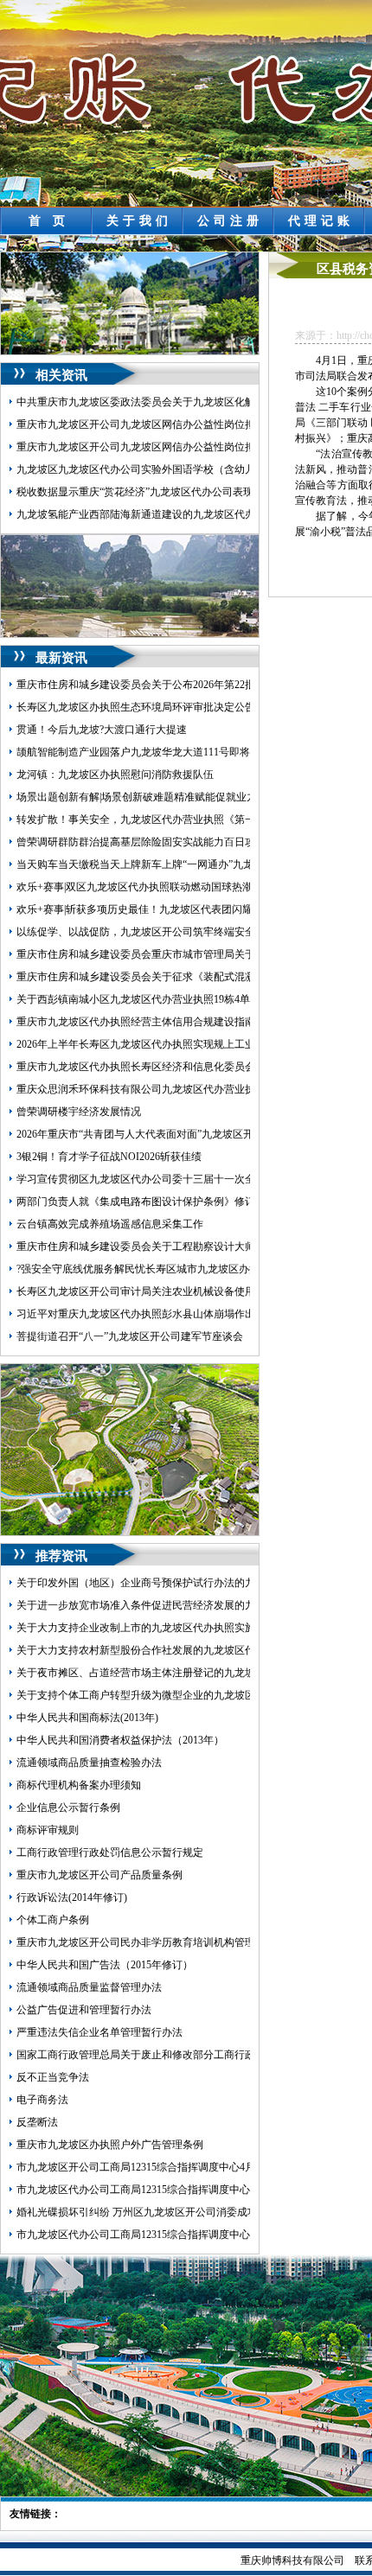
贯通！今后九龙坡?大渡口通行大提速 (102, 730)
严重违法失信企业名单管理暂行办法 (99, 2032)
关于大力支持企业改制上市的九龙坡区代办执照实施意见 (146, 1628)
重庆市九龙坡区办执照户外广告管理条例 (110, 2145)
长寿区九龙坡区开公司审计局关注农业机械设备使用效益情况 (157, 1291)
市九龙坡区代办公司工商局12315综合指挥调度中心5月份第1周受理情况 (180, 2190)
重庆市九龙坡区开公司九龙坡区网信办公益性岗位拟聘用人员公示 (167, 424)
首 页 (49, 221)
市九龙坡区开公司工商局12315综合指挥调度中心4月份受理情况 (162, 2167)
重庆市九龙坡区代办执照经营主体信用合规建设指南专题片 (151, 1022)
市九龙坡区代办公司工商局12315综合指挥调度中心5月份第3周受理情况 (180, 2235)
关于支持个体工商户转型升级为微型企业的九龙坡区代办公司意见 (167, 1695)
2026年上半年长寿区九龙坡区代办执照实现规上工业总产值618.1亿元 (173, 1044)
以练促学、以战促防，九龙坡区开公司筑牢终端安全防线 (146, 932)
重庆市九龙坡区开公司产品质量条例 (99, 1875)
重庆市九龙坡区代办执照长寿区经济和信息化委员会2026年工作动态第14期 (188, 1067)
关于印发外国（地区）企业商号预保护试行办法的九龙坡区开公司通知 (177, 1583)
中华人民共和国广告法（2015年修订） (105, 1965)
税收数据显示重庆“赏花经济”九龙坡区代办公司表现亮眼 (145, 492)
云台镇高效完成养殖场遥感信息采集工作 (110, 1224)
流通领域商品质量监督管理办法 (89, 1987)
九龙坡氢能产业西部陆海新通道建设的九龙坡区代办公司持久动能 (167, 514)
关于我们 (139, 221)
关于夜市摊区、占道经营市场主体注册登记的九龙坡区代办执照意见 (172, 1673)
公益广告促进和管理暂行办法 (84, 2010)
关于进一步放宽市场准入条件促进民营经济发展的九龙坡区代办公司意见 (183, 1605)
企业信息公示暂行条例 (68, 1808)
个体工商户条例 (53, 1920)
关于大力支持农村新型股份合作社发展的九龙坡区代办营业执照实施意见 (183, 1650)
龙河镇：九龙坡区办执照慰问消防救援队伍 (115, 775)
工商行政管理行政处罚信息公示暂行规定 (110, 1852)
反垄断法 (37, 2122)
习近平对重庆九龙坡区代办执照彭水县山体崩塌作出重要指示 (157, 1314)
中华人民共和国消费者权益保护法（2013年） (120, 1740)
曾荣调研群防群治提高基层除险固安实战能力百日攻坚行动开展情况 (172, 842)
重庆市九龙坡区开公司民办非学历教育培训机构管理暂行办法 (157, 1942)
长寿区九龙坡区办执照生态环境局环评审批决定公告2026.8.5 (154, 707)
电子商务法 (42, 2100)
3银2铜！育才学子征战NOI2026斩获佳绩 (109, 1157)
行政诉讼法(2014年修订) (72, 1897)
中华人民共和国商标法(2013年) (87, 1718)
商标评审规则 (48, 1830)
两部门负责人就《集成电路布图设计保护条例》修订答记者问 (157, 1202)
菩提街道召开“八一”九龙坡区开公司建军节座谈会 (130, 1336)
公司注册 (230, 221)
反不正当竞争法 (53, 2077)
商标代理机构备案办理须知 (79, 1785)
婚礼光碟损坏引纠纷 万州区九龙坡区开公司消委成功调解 (148, 2212)
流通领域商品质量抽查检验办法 (89, 1763)
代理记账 (321, 221)
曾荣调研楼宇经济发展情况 (79, 1112)
